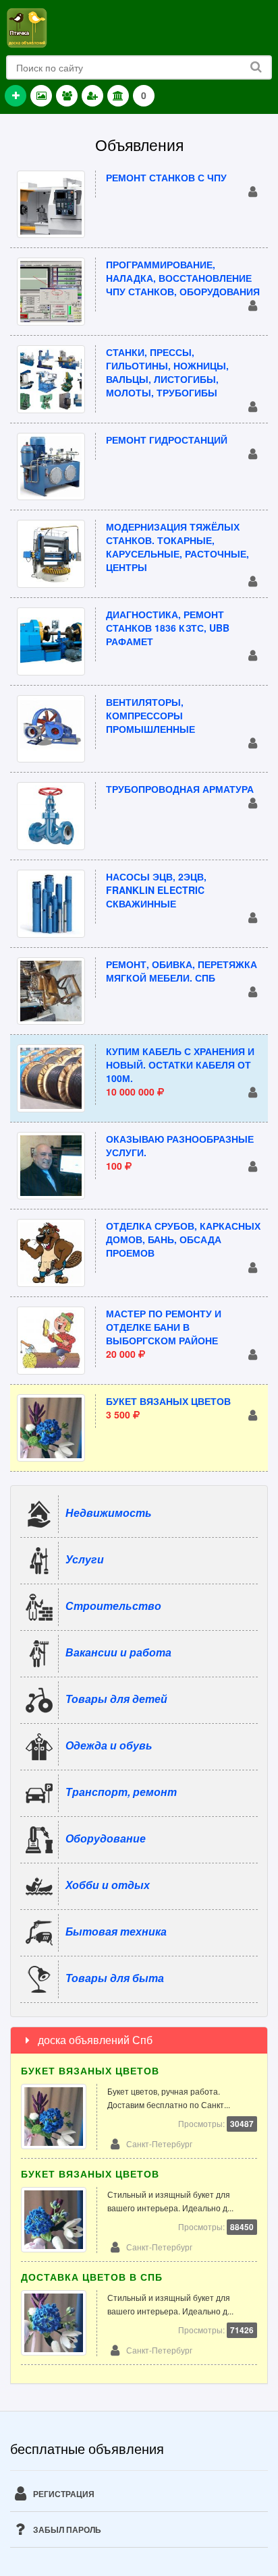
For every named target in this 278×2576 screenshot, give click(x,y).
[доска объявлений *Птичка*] (27, 26)
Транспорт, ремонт (121, 1792)
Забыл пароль (66, 2529)
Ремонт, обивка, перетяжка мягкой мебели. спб (182, 971)
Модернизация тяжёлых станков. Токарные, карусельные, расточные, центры (177, 547)
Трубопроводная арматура (180, 789)
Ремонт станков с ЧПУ (166, 177)
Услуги (85, 1559)
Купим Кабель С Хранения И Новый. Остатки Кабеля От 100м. (180, 1065)
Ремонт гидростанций (167, 440)
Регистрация (63, 2494)
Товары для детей (116, 1699)
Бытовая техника (116, 1931)
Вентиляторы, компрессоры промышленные (150, 715)
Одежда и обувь (109, 1745)
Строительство (113, 1606)
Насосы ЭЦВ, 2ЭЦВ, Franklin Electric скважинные (156, 890)
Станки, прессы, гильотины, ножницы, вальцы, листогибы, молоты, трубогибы (167, 372)
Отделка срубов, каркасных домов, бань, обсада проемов (183, 1239)
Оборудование (106, 1838)
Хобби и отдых (108, 1885)
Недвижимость (109, 1512)
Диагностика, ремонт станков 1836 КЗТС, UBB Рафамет (168, 628)
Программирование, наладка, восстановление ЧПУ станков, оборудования (183, 278)
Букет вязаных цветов (168, 1401)
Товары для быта (115, 1978)
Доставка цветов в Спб (92, 2277)
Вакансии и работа (118, 1652)
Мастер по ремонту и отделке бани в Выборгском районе (164, 1327)
